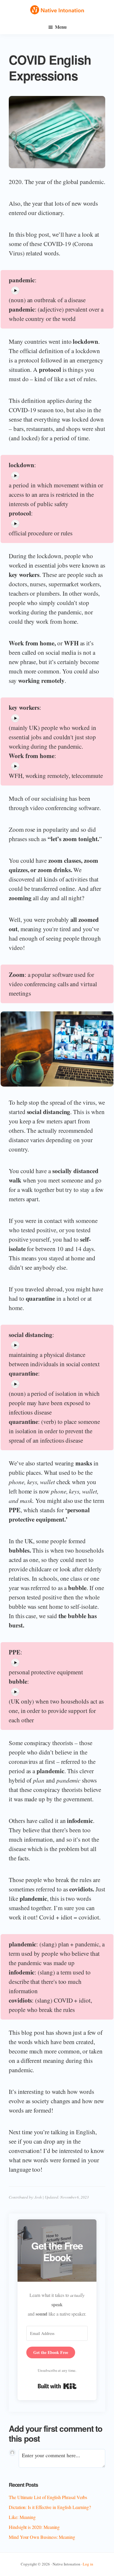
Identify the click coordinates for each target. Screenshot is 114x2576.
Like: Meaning (22, 2517)
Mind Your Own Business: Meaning (42, 2537)
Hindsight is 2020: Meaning (34, 2527)
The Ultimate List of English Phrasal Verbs (48, 2497)
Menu (61, 27)
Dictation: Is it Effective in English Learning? (50, 2507)
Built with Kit (57, 2386)
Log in (88, 2564)
